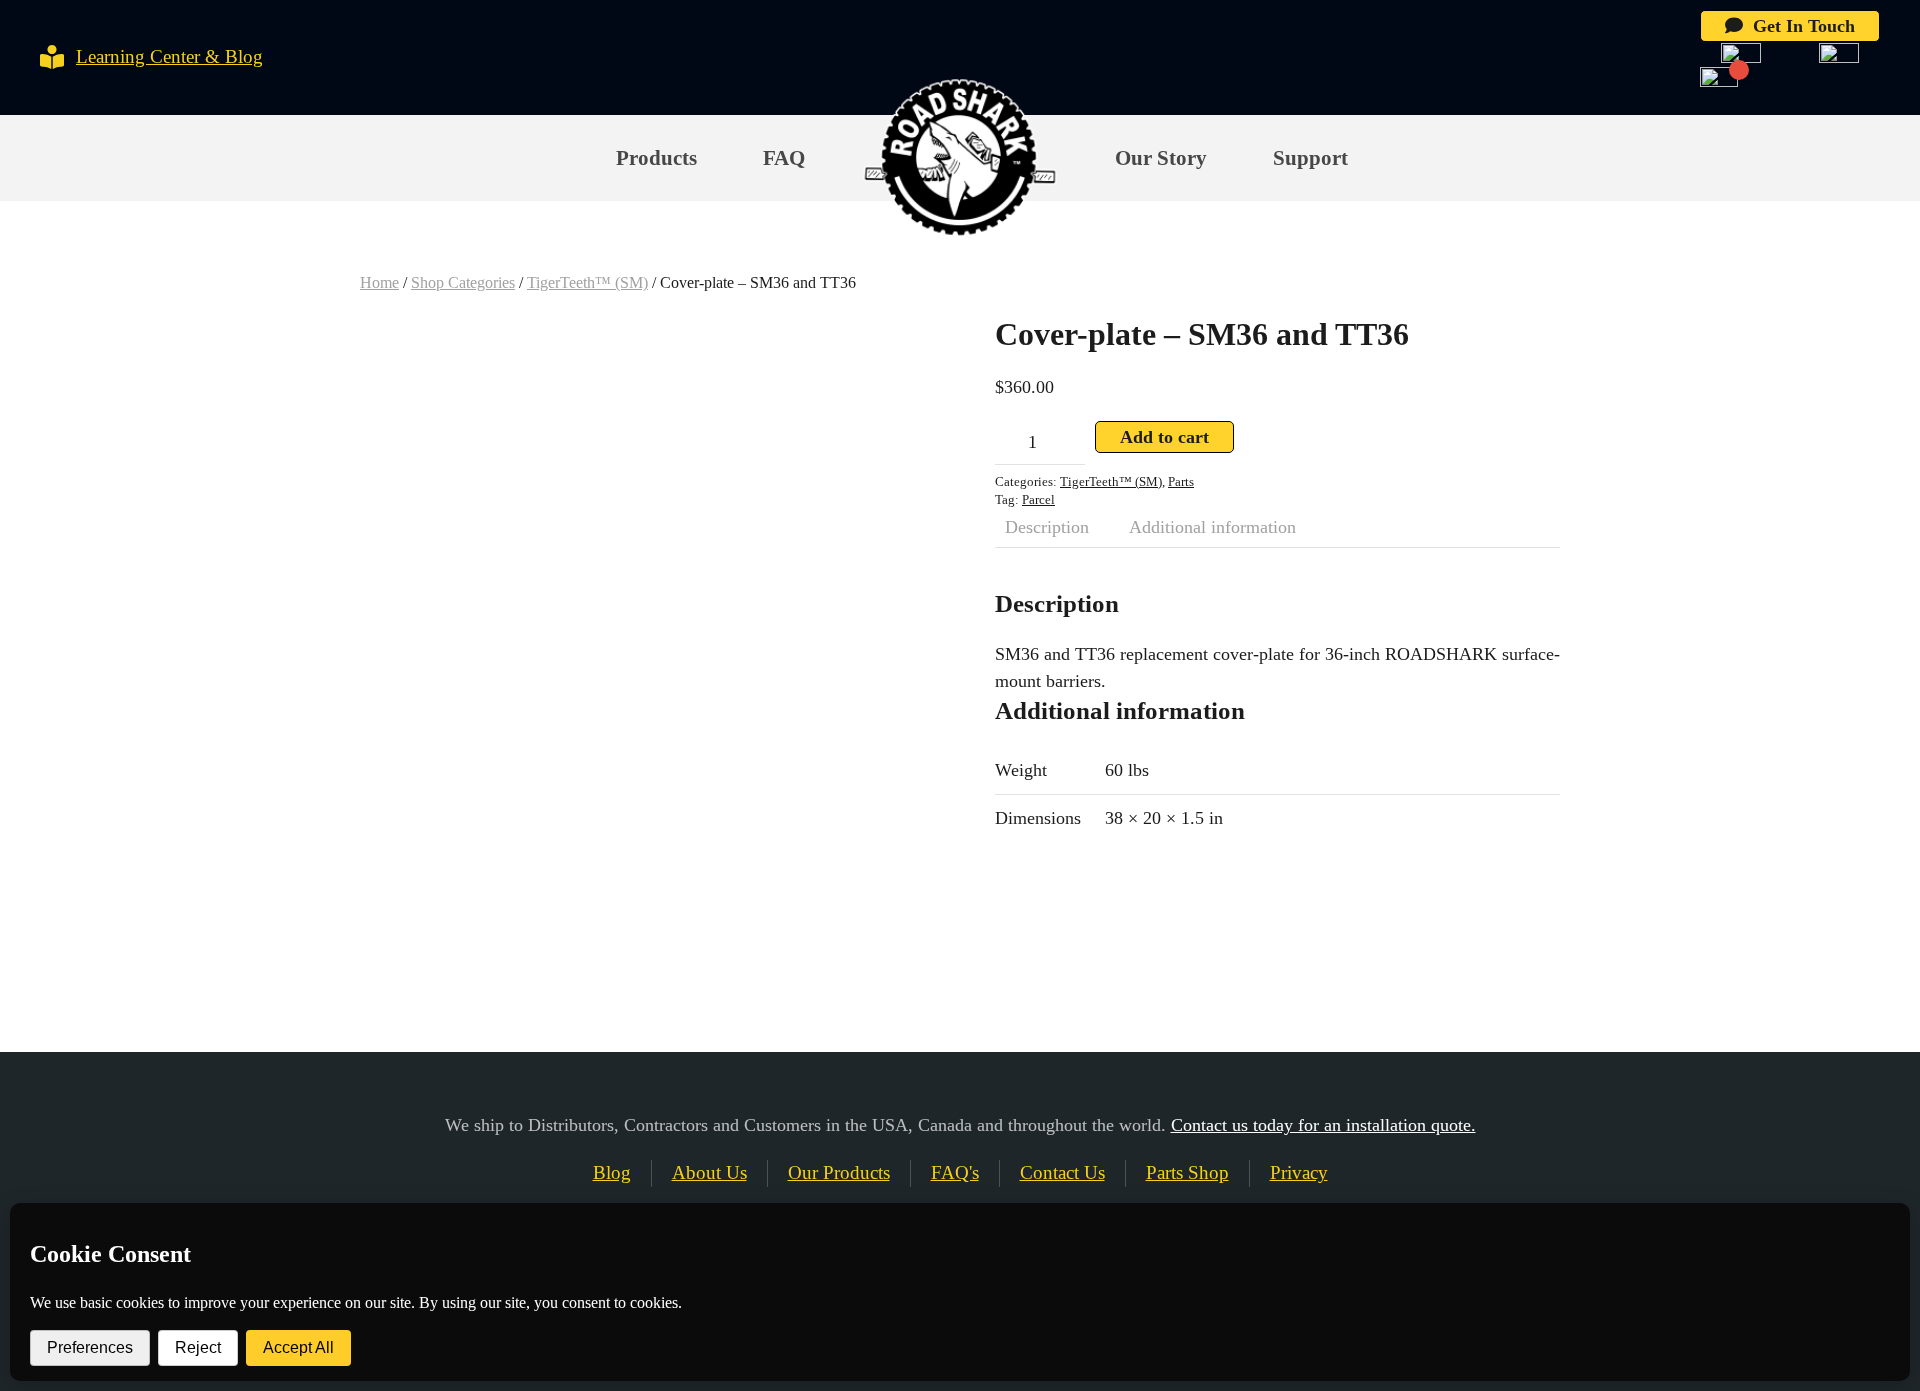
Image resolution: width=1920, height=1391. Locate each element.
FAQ (784, 158)
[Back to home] (959, 159)
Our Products (839, 1172)
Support (1310, 158)
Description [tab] (1047, 527)
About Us (709, 1172)
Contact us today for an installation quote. (1323, 1125)
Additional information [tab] (1212, 527)
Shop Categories (463, 282)
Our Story (1161, 158)
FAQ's (955, 1172)
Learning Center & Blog (169, 56)
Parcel (1038, 499)
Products (656, 158)
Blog (612, 1172)
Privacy (1299, 1172)
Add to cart (1164, 437)
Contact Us (1062, 1172)
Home (379, 282)
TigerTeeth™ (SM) (587, 282)
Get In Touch (1799, 26)
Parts (1181, 481)
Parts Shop (1187, 1172)
